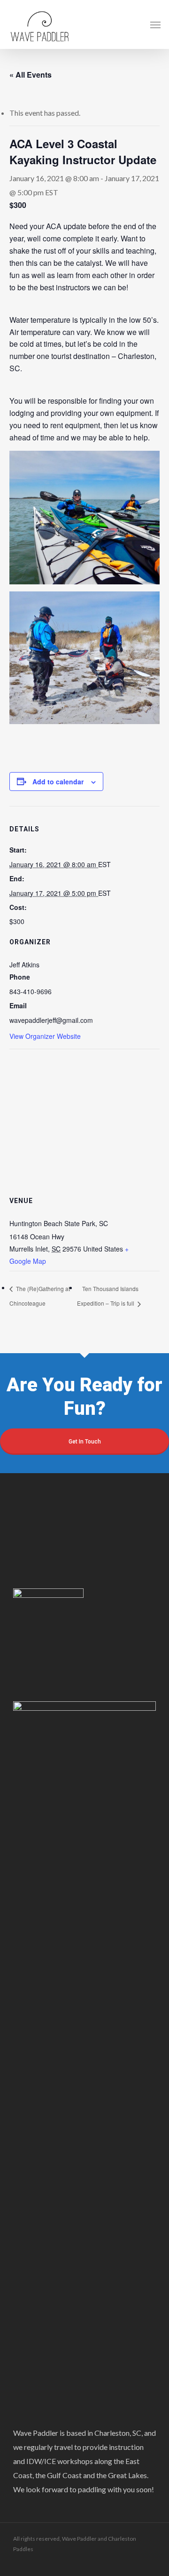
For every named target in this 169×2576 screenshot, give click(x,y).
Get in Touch (85, 1442)
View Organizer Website (45, 1036)
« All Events (31, 75)
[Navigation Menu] (155, 24)
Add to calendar (58, 782)
